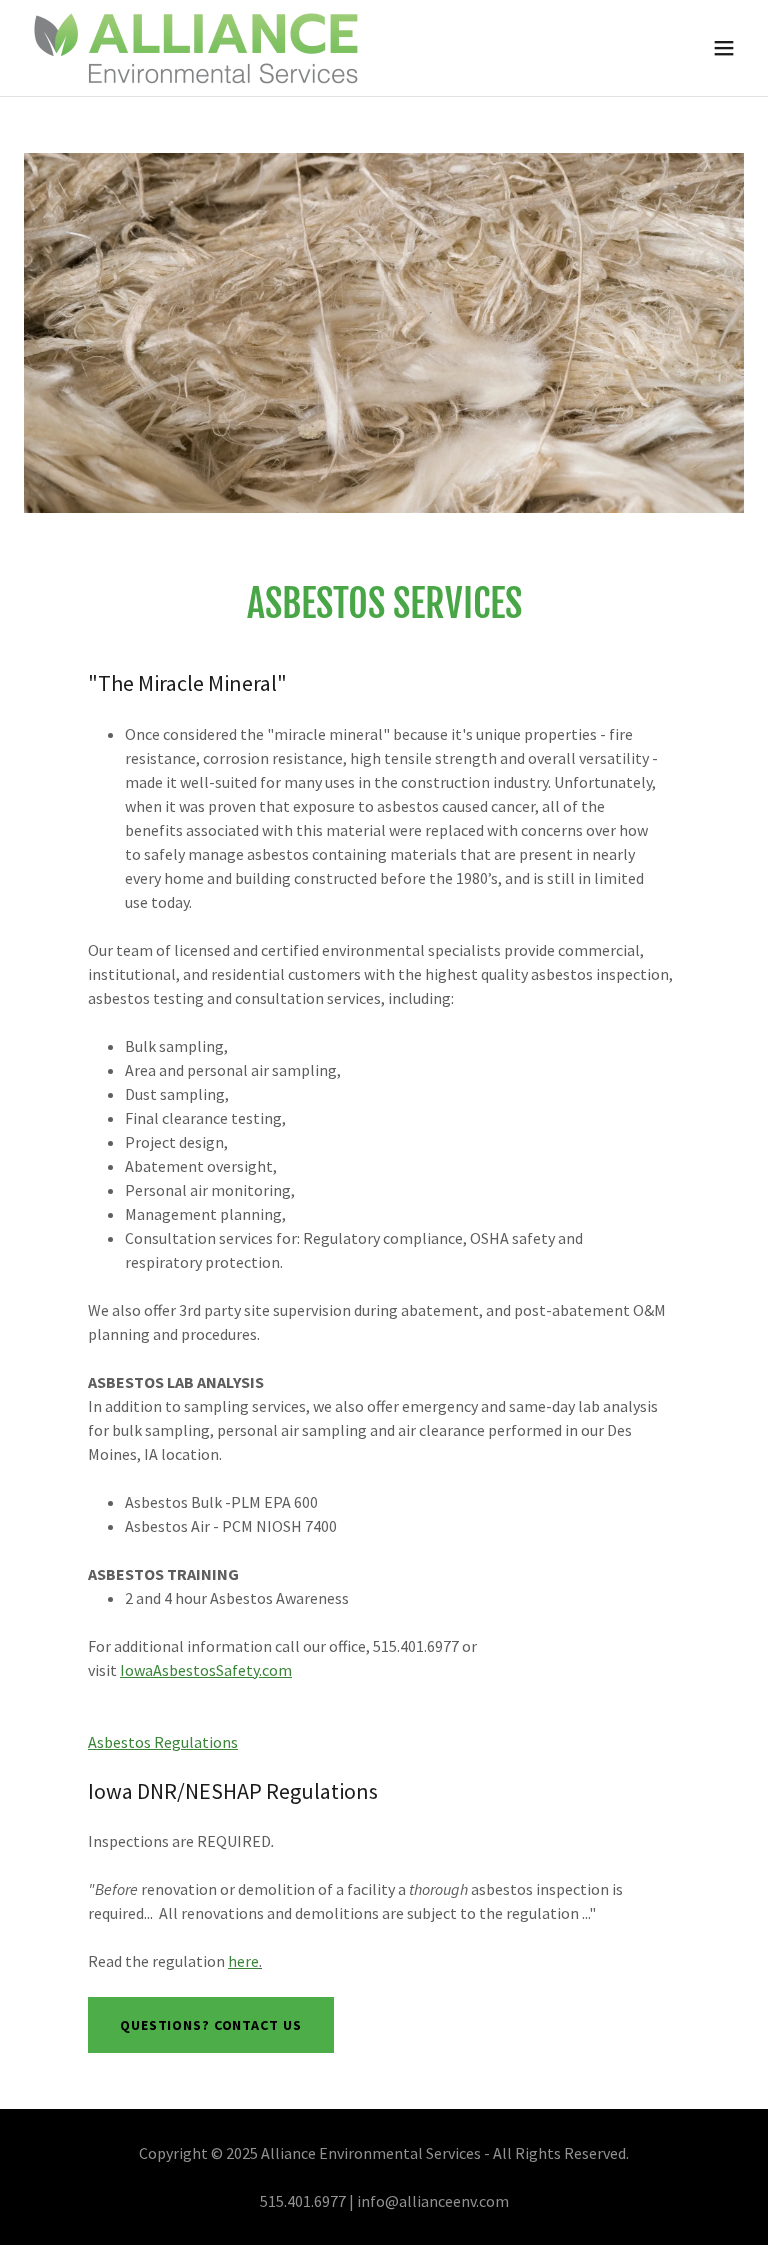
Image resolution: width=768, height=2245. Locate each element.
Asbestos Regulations (163, 1742)
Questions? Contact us (211, 2025)
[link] (196, 48)
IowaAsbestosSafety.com (206, 1670)
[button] (724, 48)
